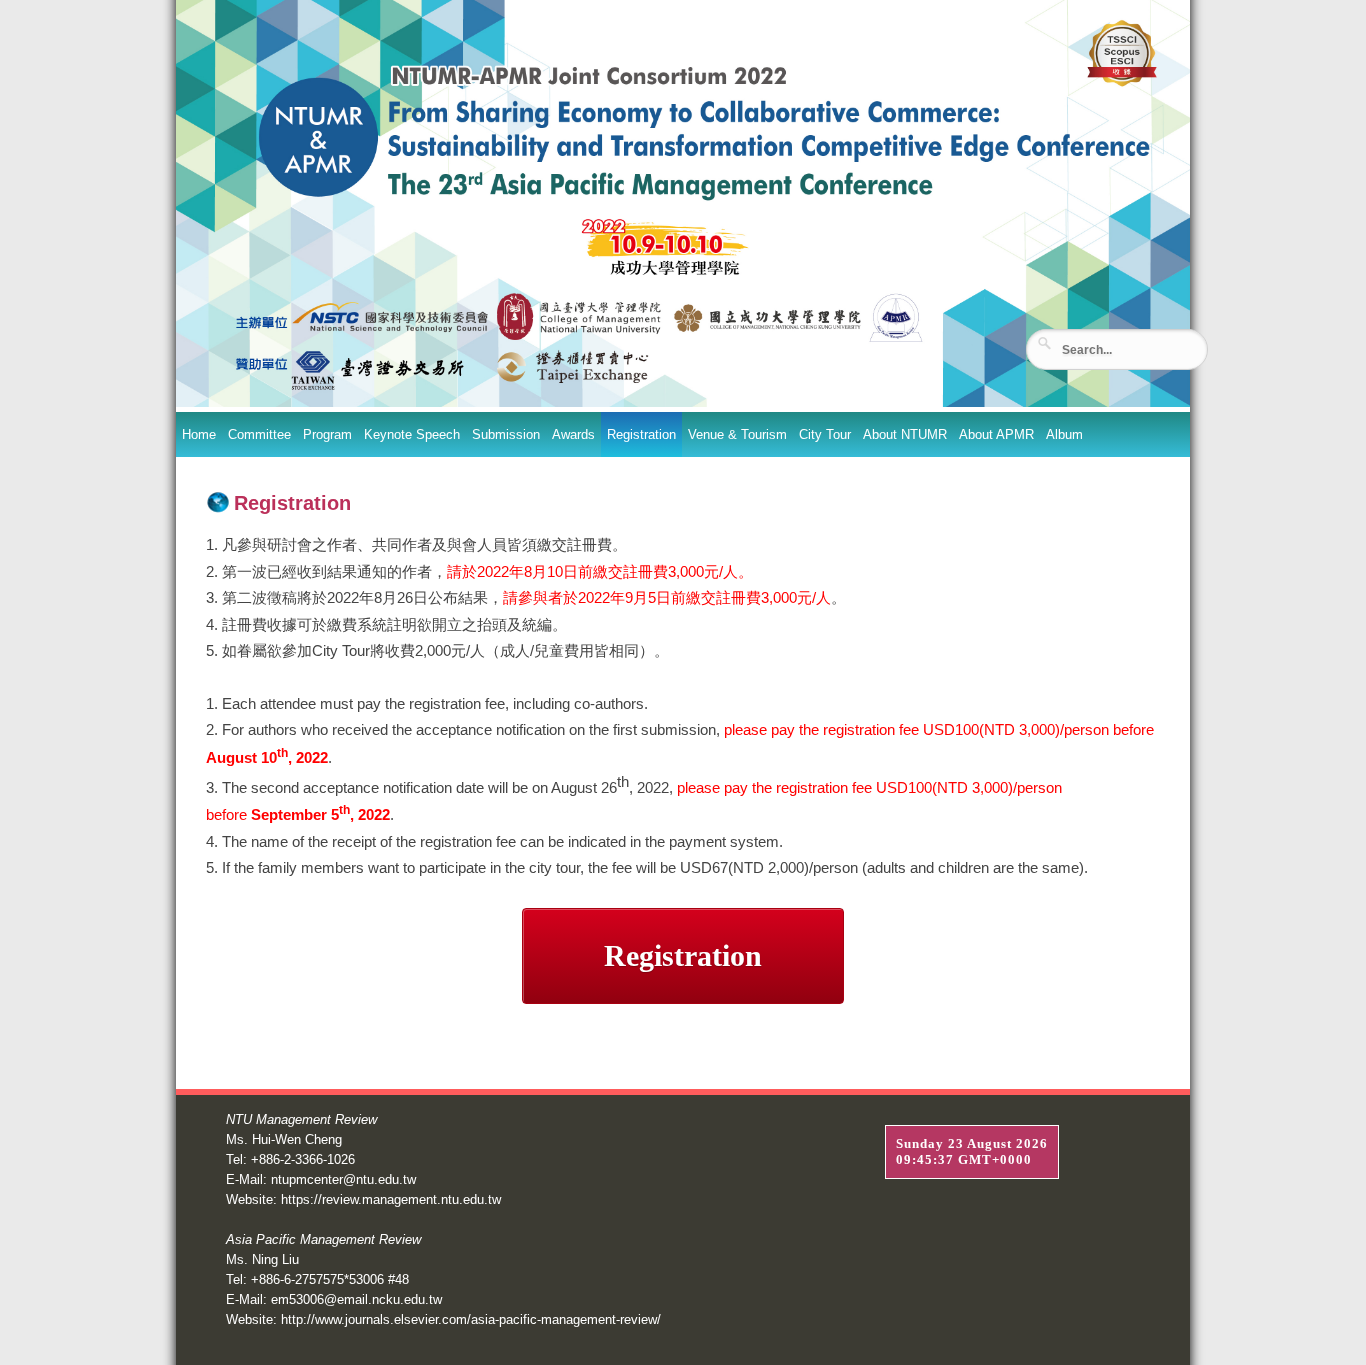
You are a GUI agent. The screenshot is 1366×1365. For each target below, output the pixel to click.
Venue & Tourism (737, 434)
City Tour (825, 434)
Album (1064, 434)
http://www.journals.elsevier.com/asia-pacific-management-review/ (471, 1319)
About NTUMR (905, 434)
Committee (259, 434)
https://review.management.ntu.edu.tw (391, 1199)
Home (199, 434)
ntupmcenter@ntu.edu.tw (343, 1179)
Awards (573, 434)
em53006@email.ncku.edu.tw (356, 1299)
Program (327, 434)
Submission (506, 434)
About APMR (996, 434)
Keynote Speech (412, 434)
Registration (641, 434)
